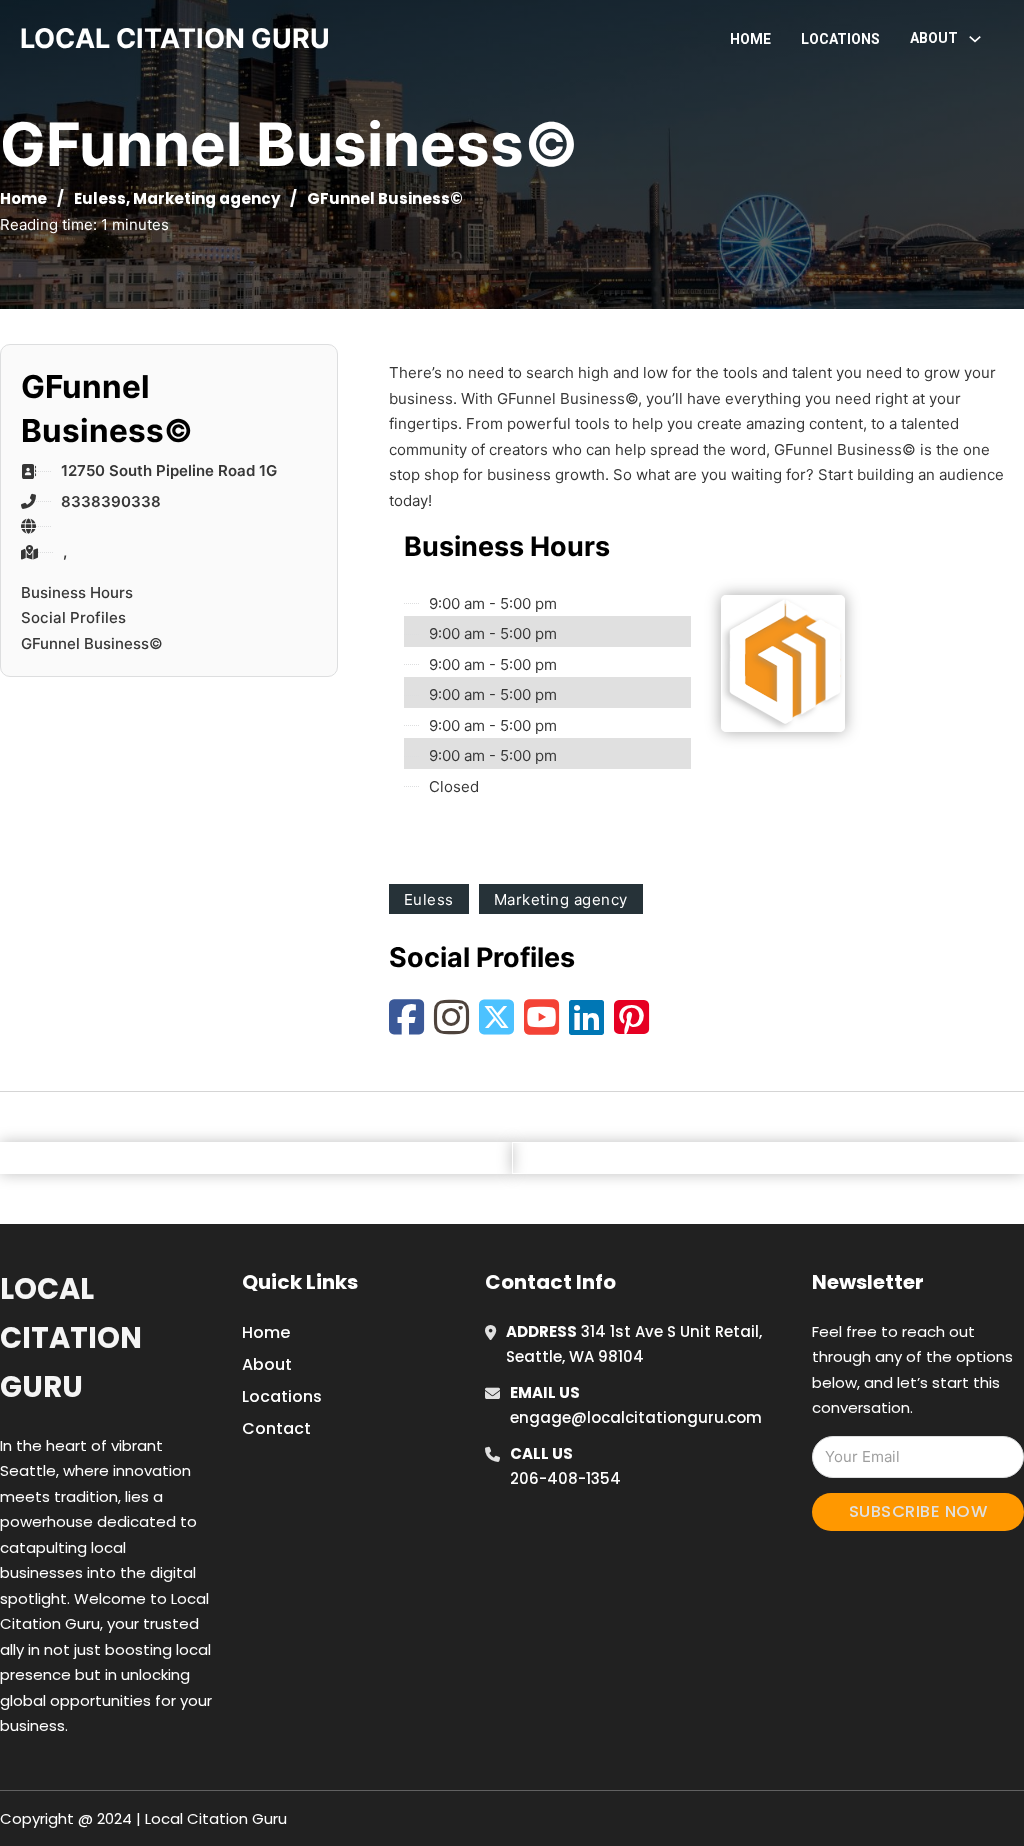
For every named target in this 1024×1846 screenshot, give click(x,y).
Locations (840, 39)
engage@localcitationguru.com (636, 1417)
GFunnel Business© (92, 643)
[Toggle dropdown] (975, 39)
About (267, 1364)
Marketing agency (206, 198)
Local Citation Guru (71, 1338)
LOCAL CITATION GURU (175, 38)
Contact (276, 1428)
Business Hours (77, 592)
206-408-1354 (565, 1478)
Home (750, 39)
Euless (100, 198)
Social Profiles (73, 617)
